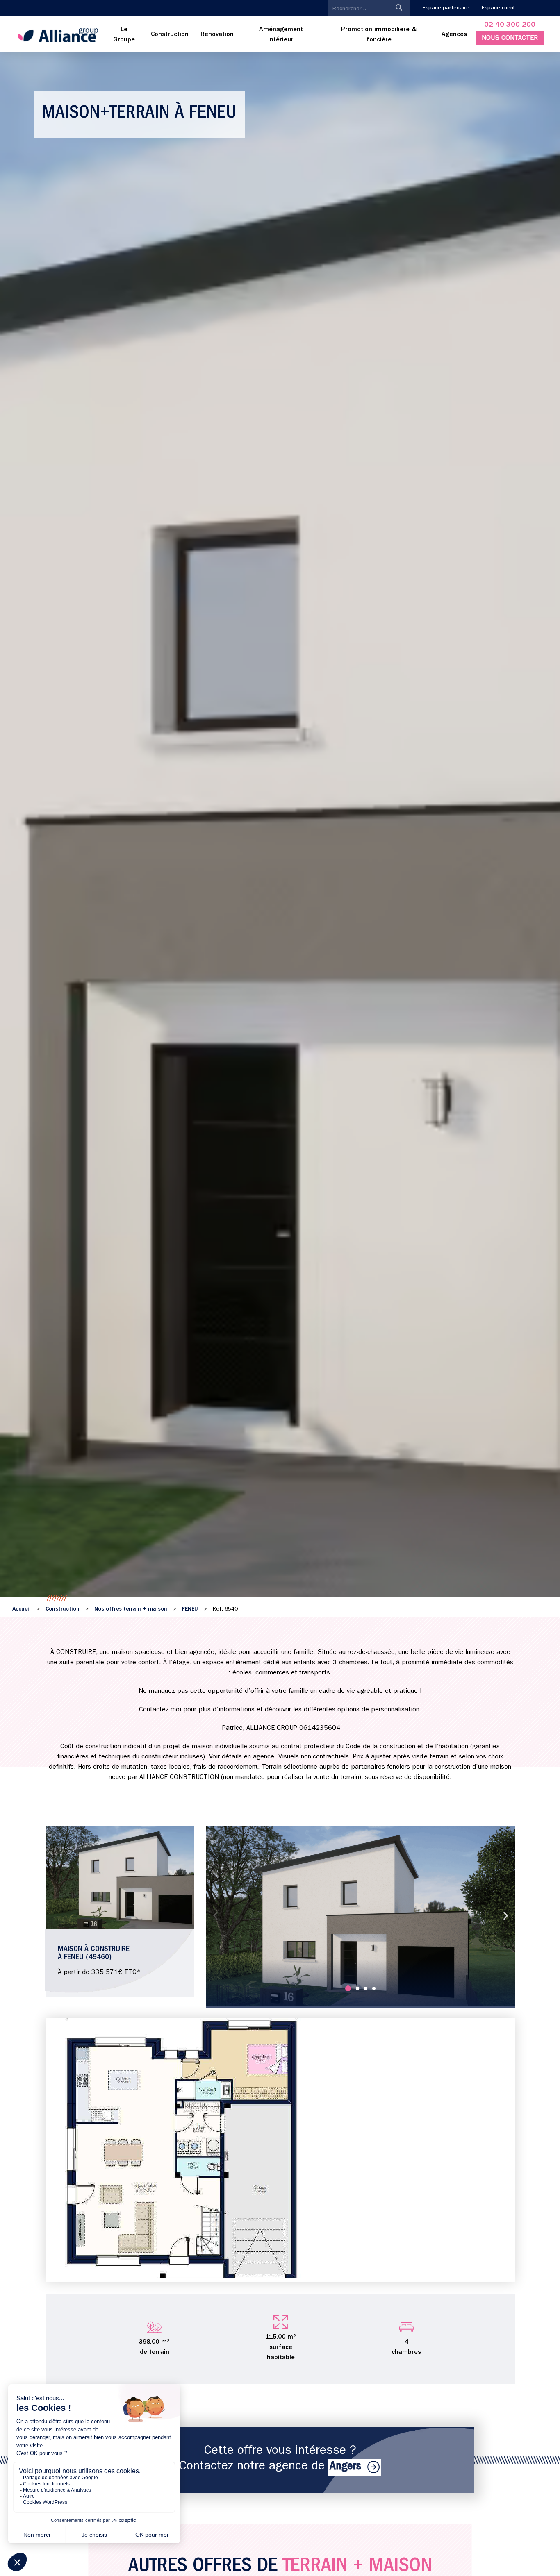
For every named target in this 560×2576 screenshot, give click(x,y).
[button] (215, 1916)
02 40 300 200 (510, 25)
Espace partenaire (446, 8)
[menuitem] (124, 35)
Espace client (498, 8)
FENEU (190, 1609)
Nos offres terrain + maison (131, 1609)
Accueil (22, 1609)
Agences (454, 35)
